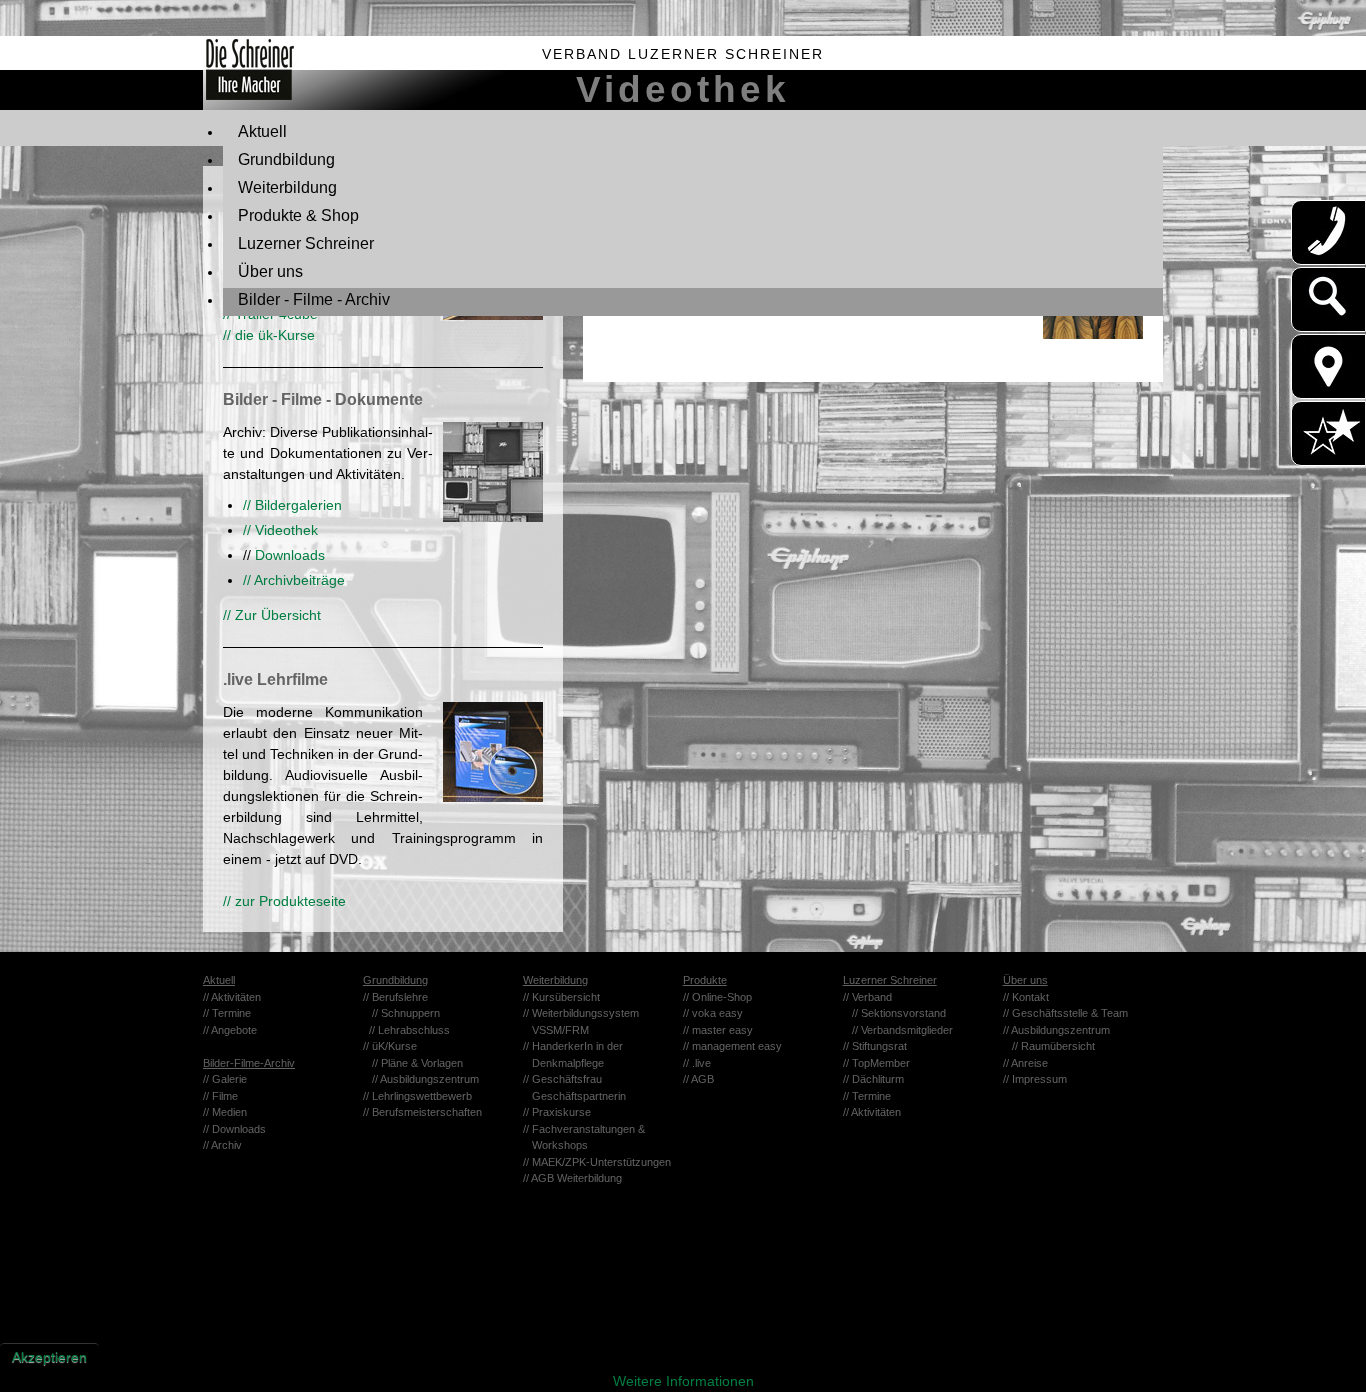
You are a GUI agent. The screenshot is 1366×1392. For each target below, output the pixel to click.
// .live (697, 1063)
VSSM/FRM (556, 1030)
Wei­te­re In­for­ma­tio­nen (683, 1381)
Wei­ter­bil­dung (555, 980)
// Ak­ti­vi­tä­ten (232, 997)
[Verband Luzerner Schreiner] (240, 73)
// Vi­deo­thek (280, 530)
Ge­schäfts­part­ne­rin (574, 1096)
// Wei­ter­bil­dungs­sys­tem (585, 1013)
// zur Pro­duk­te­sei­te (284, 901)
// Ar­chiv (222, 1145)
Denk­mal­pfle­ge (563, 1063)
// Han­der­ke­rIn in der (573, 1046)
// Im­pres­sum (1035, 1079)
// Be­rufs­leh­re (395, 997)
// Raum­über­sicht (1053, 1046)
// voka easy (713, 1013)
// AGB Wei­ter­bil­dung (572, 1178)
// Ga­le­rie (225, 1079)
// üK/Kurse (390, 1046)
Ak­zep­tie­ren (49, 1357)
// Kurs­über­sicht (561, 997)
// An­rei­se (1025, 1063)
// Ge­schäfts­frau (562, 1079)
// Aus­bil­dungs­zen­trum (425, 1079)
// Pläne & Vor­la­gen (417, 1063)
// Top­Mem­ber (876, 1063)
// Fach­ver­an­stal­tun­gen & (584, 1129)
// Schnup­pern (406, 1013)
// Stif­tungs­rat (875, 1046)
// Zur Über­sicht (272, 615)
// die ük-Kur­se (269, 335)
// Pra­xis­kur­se (557, 1112)
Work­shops (555, 1145)
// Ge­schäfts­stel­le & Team (1065, 1013)
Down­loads (288, 555)
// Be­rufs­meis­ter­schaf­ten (422, 1112)
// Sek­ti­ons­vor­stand (899, 1013)
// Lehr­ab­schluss (409, 1030)
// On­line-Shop (717, 997)
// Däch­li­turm (873, 1079)
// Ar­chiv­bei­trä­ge (294, 580)
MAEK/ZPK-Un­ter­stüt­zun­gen (601, 1162)
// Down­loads (234, 1129)
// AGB (698, 1079)
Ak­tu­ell (219, 980)
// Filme (220, 1096)
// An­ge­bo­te (230, 1030)
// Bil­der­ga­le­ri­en (292, 505)
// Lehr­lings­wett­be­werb (417, 1096)
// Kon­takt (1026, 997)
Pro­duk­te (705, 980)
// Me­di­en (225, 1112)
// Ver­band (867, 997)
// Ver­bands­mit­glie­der (902, 1030)
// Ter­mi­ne (227, 1013)
